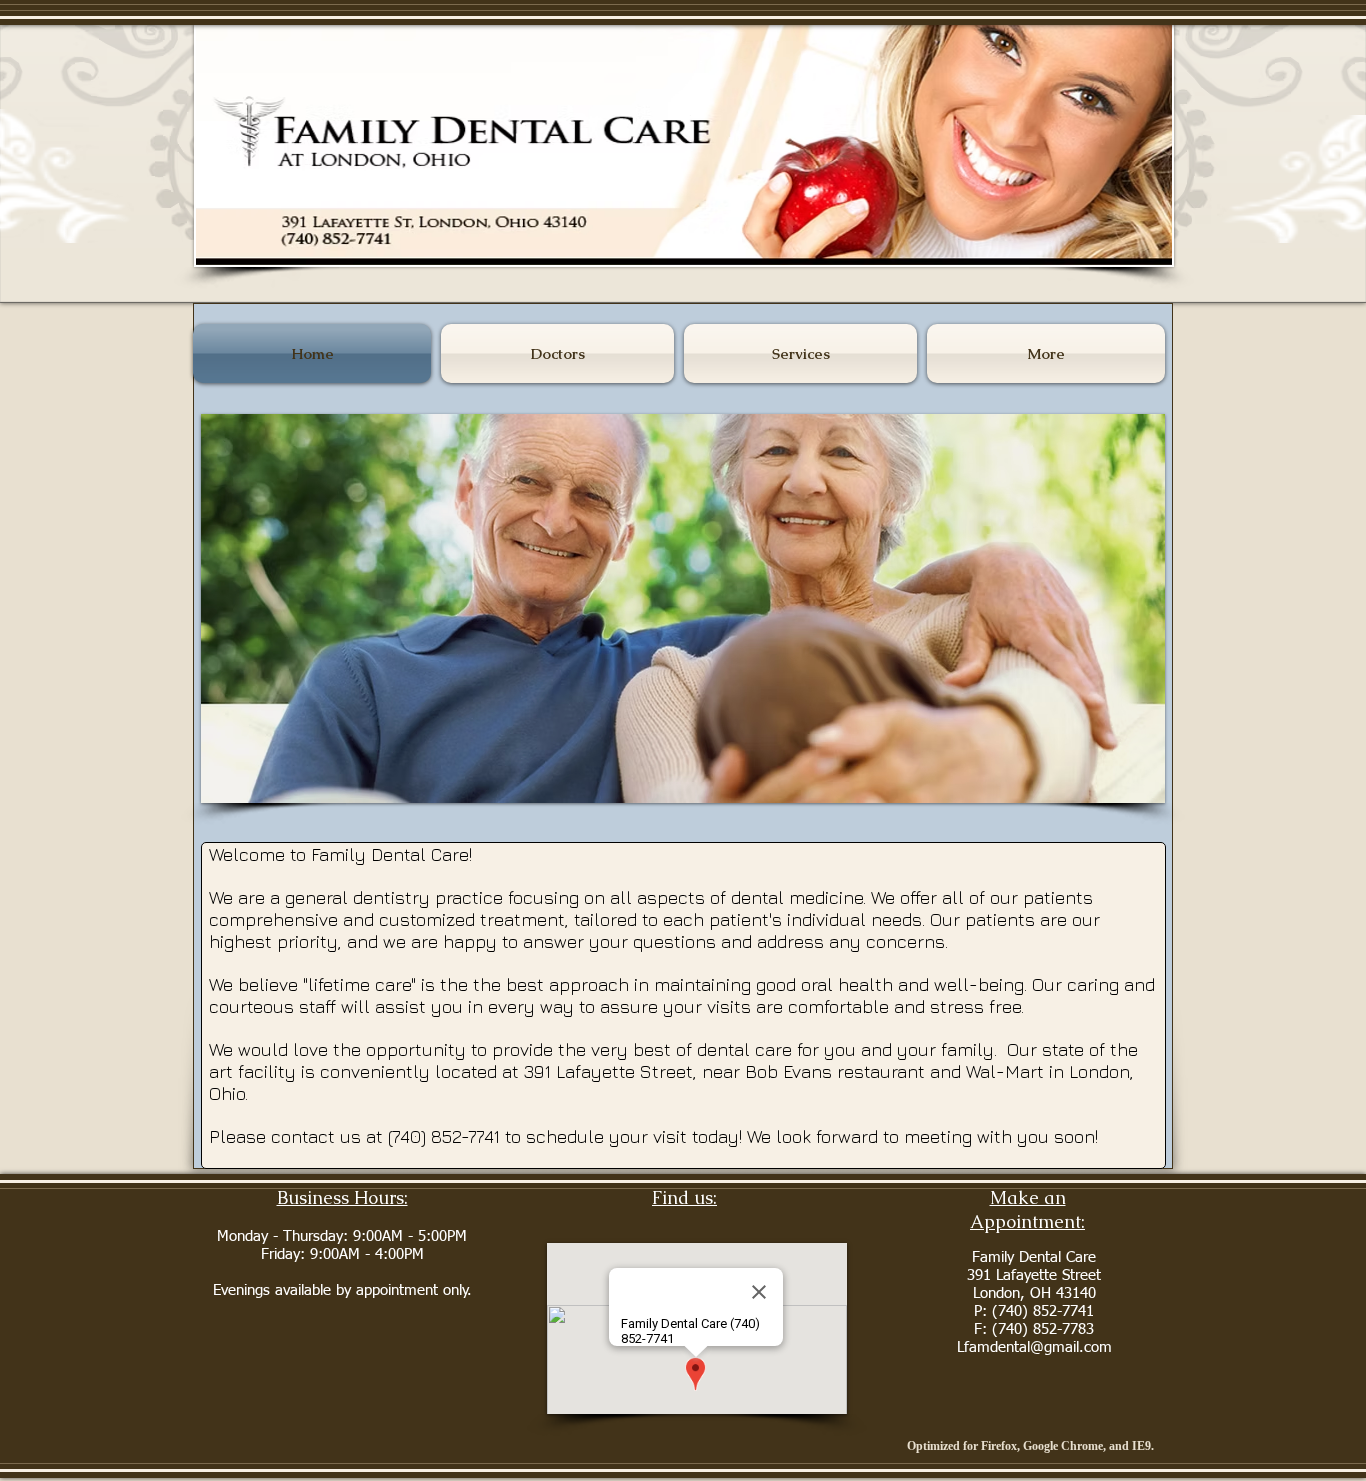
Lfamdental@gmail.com (1034, 1347)
